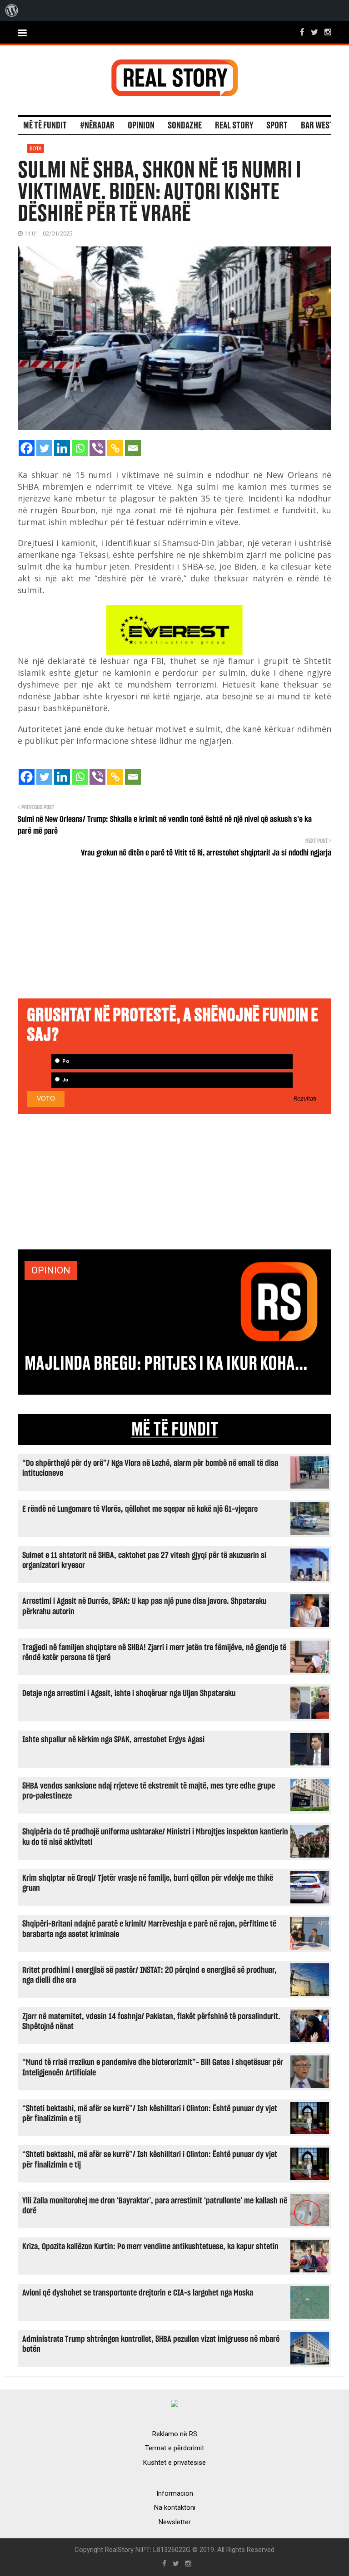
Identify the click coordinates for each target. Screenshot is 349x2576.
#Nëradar (97, 126)
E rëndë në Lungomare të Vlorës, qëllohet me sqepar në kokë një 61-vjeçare (140, 1509)
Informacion (175, 2493)
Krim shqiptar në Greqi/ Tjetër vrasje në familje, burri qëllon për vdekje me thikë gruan (148, 1883)
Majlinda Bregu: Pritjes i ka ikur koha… (166, 1364)
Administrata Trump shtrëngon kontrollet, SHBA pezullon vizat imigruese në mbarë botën (151, 2344)
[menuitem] (12, 10)
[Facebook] (27, 448)
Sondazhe (185, 126)
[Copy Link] (115, 448)
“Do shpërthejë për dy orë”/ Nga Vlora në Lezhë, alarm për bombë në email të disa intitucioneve (150, 1468)
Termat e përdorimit (174, 2448)
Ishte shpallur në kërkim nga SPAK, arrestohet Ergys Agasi (113, 1740)
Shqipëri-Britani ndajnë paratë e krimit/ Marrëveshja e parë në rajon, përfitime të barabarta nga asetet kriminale (149, 1929)
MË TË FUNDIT (175, 1430)
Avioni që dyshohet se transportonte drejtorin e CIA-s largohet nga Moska (138, 2293)
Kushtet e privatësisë (174, 2463)
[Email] (133, 448)
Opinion (141, 126)
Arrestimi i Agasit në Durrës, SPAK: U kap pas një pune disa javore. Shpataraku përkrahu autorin (144, 1606)
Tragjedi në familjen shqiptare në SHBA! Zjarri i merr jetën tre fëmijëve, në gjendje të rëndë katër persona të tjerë (154, 1653)
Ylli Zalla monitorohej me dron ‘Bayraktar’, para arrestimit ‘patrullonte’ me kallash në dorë (155, 2206)
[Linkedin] (62, 448)
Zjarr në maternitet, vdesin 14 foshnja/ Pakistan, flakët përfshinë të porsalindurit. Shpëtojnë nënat (151, 2022)
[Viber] (97, 448)
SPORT (277, 126)
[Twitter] (44, 448)
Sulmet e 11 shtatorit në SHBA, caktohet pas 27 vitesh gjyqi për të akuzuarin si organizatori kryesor (144, 1561)
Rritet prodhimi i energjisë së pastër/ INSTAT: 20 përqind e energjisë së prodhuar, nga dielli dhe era (150, 1975)
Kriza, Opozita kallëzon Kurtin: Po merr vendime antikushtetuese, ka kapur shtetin (150, 2247)
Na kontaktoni (175, 2507)
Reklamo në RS (175, 2434)
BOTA (35, 148)
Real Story (234, 126)
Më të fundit (45, 126)
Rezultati (305, 1099)
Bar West (317, 126)
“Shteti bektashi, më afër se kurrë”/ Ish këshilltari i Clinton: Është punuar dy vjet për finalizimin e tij (150, 2114)
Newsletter (175, 2522)
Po (65, 1061)
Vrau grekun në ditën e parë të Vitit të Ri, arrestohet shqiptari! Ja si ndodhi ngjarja (206, 853)
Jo (65, 1080)
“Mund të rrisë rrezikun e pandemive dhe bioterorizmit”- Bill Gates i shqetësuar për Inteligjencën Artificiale (153, 2067)
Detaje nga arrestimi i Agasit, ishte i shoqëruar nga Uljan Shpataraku (129, 1694)
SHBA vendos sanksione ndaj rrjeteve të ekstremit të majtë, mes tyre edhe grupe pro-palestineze (149, 1791)
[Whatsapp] (80, 448)
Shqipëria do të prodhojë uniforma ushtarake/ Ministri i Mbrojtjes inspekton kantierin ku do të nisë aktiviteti (155, 1837)
